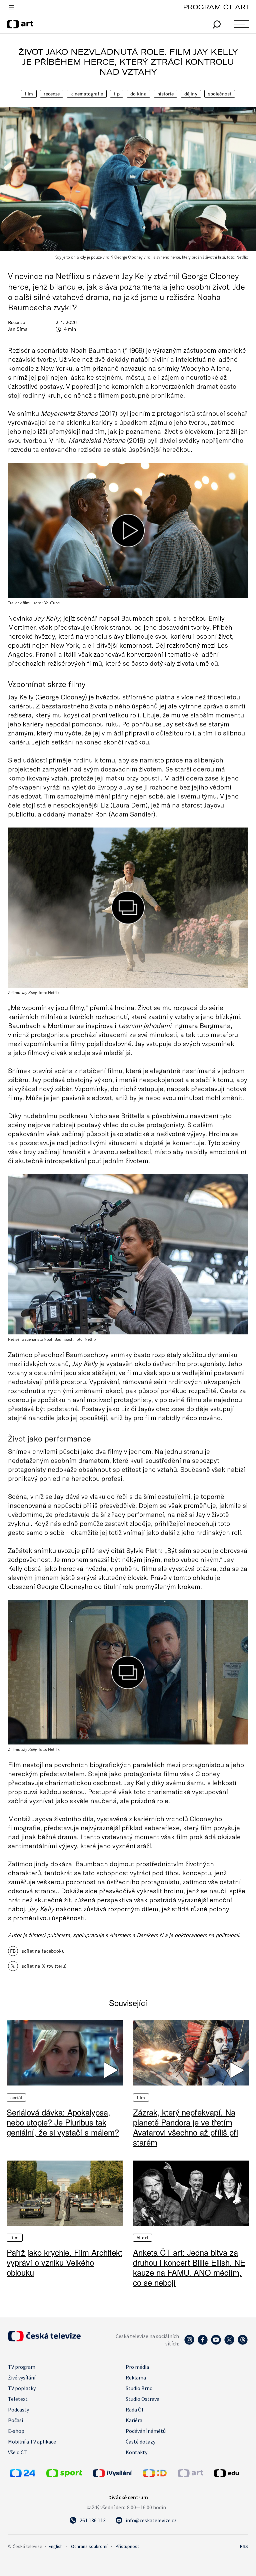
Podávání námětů (146, 2431)
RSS (244, 2546)
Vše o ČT (17, 2452)
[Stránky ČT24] (22, 2475)
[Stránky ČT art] (190, 2475)
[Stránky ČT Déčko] (155, 2475)
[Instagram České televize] (189, 2343)
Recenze (52, 94)
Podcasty (18, 2409)
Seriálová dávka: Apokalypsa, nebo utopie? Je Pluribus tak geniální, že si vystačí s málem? (63, 2122)
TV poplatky (22, 2388)
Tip (116, 94)
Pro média (137, 2367)
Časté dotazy (140, 2442)
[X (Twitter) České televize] (229, 2343)
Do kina (138, 94)
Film (29, 94)
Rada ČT (135, 2409)
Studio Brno (139, 2388)
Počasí (15, 2420)
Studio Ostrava (142, 2399)
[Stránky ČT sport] (64, 2475)
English (56, 2546)
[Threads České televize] (243, 2343)
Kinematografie (87, 94)
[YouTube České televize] (216, 2343)
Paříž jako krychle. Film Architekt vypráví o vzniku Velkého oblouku (64, 2262)
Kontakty (136, 2452)
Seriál (16, 2098)
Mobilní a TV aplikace (32, 2442)
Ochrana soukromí (89, 2546)
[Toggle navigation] (11, 8)
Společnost (220, 94)
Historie (165, 94)
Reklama (136, 2377)
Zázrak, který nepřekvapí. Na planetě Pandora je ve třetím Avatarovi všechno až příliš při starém (185, 2127)
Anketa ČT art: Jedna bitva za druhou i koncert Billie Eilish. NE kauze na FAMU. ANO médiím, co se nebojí (189, 2267)
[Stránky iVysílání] (116, 2473)
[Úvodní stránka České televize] (44, 2339)
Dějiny (191, 94)
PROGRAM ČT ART (216, 7)
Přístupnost (127, 2546)
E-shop (16, 2431)
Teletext (18, 2399)
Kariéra (134, 2420)
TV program (22, 2367)
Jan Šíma (18, 329)
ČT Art (142, 2238)
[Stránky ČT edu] (230, 2473)
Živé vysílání (22, 2377)
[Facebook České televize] (203, 2343)
